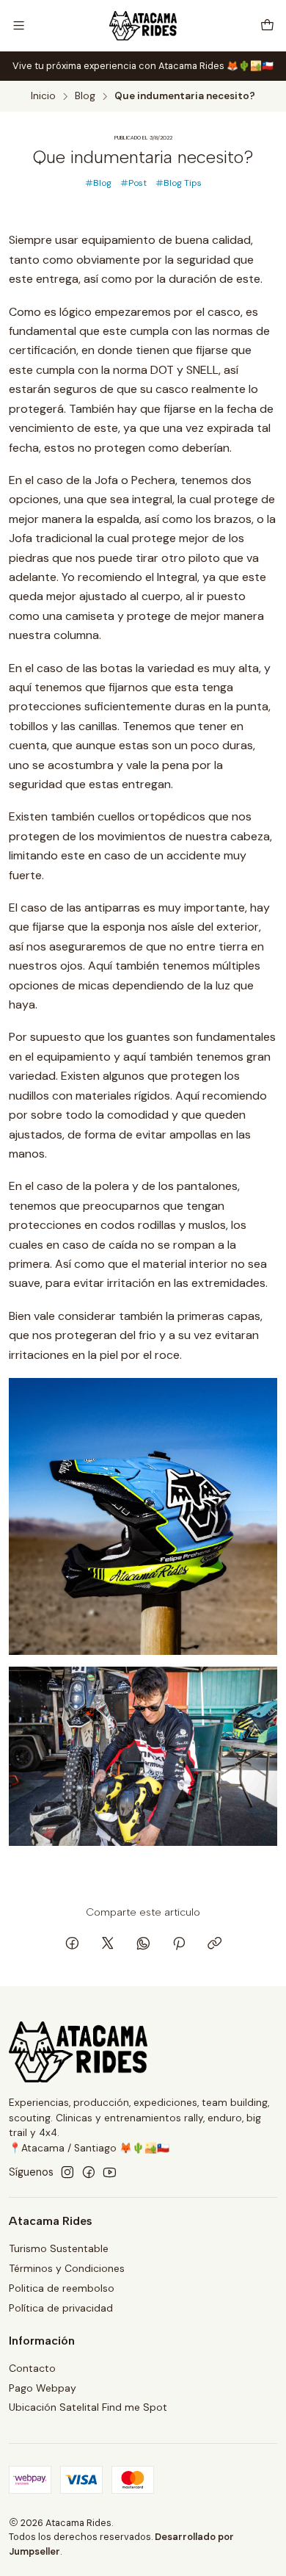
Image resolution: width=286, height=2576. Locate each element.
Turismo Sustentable (59, 2248)
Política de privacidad (61, 2308)
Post (137, 183)
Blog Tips (183, 183)
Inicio (43, 96)
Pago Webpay (43, 2388)
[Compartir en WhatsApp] (143, 1944)
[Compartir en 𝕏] (108, 1944)
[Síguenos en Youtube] (110, 2172)
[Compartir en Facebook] (72, 1944)
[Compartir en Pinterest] (179, 1944)
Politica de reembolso (62, 2288)
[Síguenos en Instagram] (67, 2172)
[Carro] (267, 25)
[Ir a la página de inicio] (143, 26)
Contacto (32, 2368)
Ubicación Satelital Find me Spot (88, 2407)
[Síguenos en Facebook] (89, 2172)
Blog (85, 96)
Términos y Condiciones (67, 2268)
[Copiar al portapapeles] (214, 1944)
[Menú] (19, 25)
